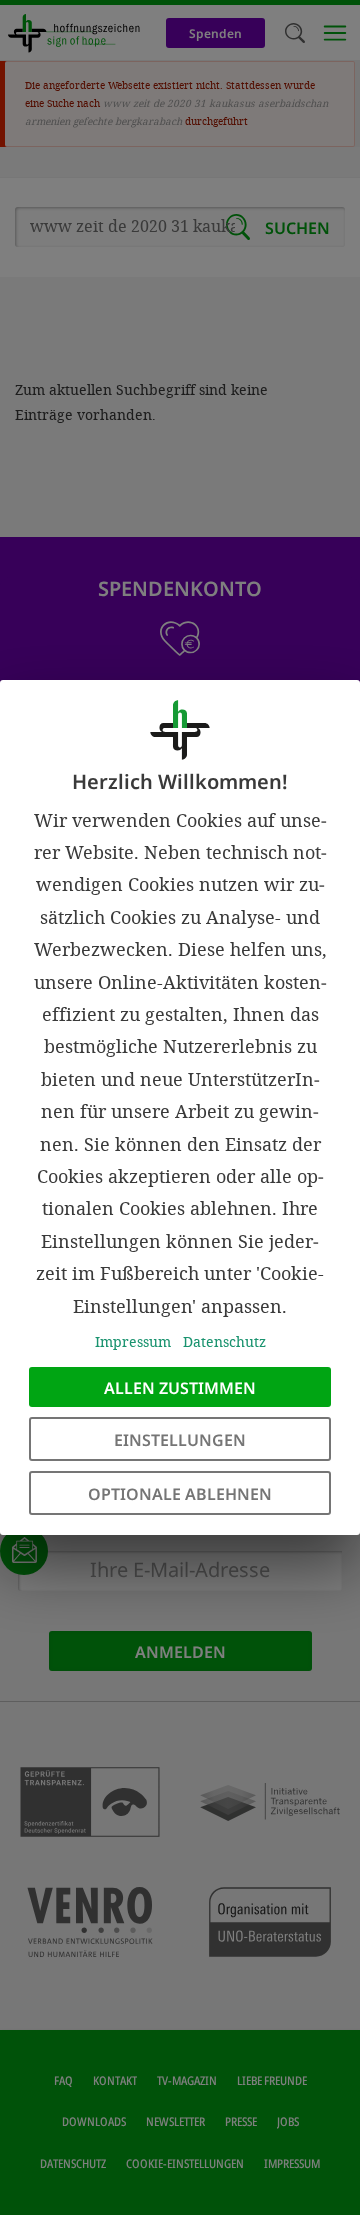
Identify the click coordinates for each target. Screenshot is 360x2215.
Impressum (133, 1341)
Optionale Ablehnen (180, 1494)
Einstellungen (180, 1440)
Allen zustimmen (180, 1388)
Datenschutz (224, 1341)
